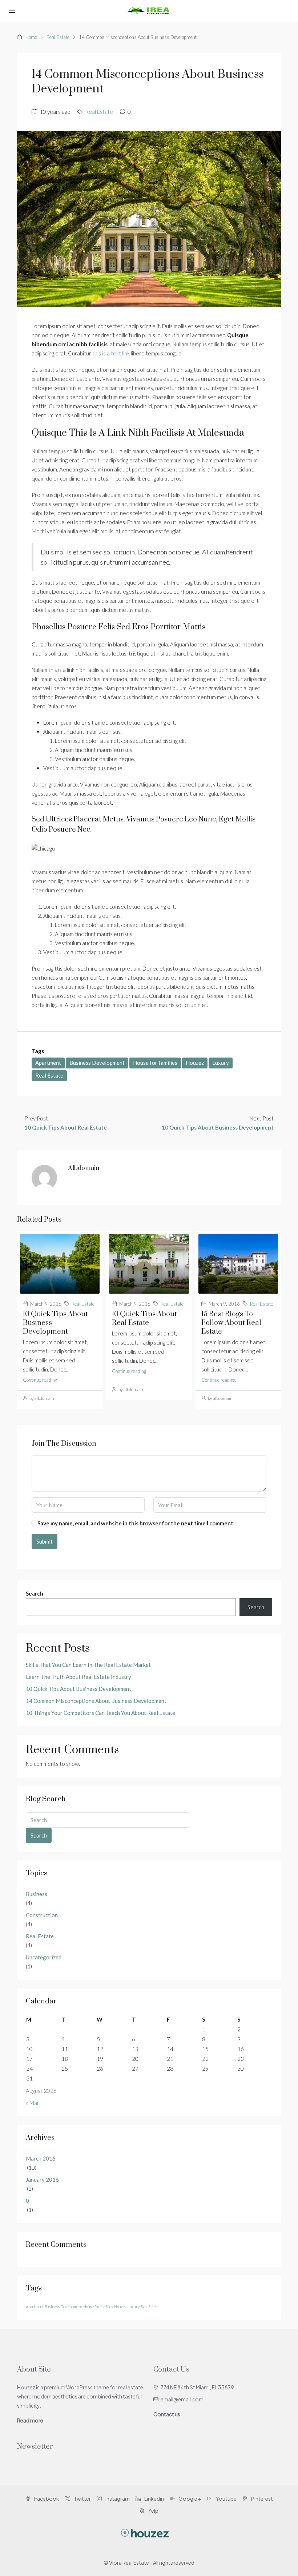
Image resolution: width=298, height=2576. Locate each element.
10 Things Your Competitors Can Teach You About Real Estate (100, 1713)
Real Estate (58, 37)
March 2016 (41, 2158)
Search (35, 1593)
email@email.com (182, 2399)
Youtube (226, 2499)
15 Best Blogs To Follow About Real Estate (231, 1323)
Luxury (221, 1063)
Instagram (117, 2499)
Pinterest (262, 2499)
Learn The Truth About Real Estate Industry (78, 1677)
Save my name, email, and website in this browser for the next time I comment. (136, 1523)
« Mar (33, 2103)
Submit (45, 1541)
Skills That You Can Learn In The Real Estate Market (88, 1665)
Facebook (46, 2499)
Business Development (97, 1063)
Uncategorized (44, 1957)
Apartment (48, 1063)
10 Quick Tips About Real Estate (144, 1319)
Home (31, 37)
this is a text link (111, 353)
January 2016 (42, 2179)
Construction (42, 1915)
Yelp (153, 2511)
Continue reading (40, 1380)
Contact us (167, 2414)
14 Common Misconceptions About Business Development (96, 1701)
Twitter (82, 2499)
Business (37, 1894)
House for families (155, 1063)
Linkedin (154, 2499)
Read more (30, 2420)
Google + (190, 2499)
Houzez (195, 1063)
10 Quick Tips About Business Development (78, 1689)
